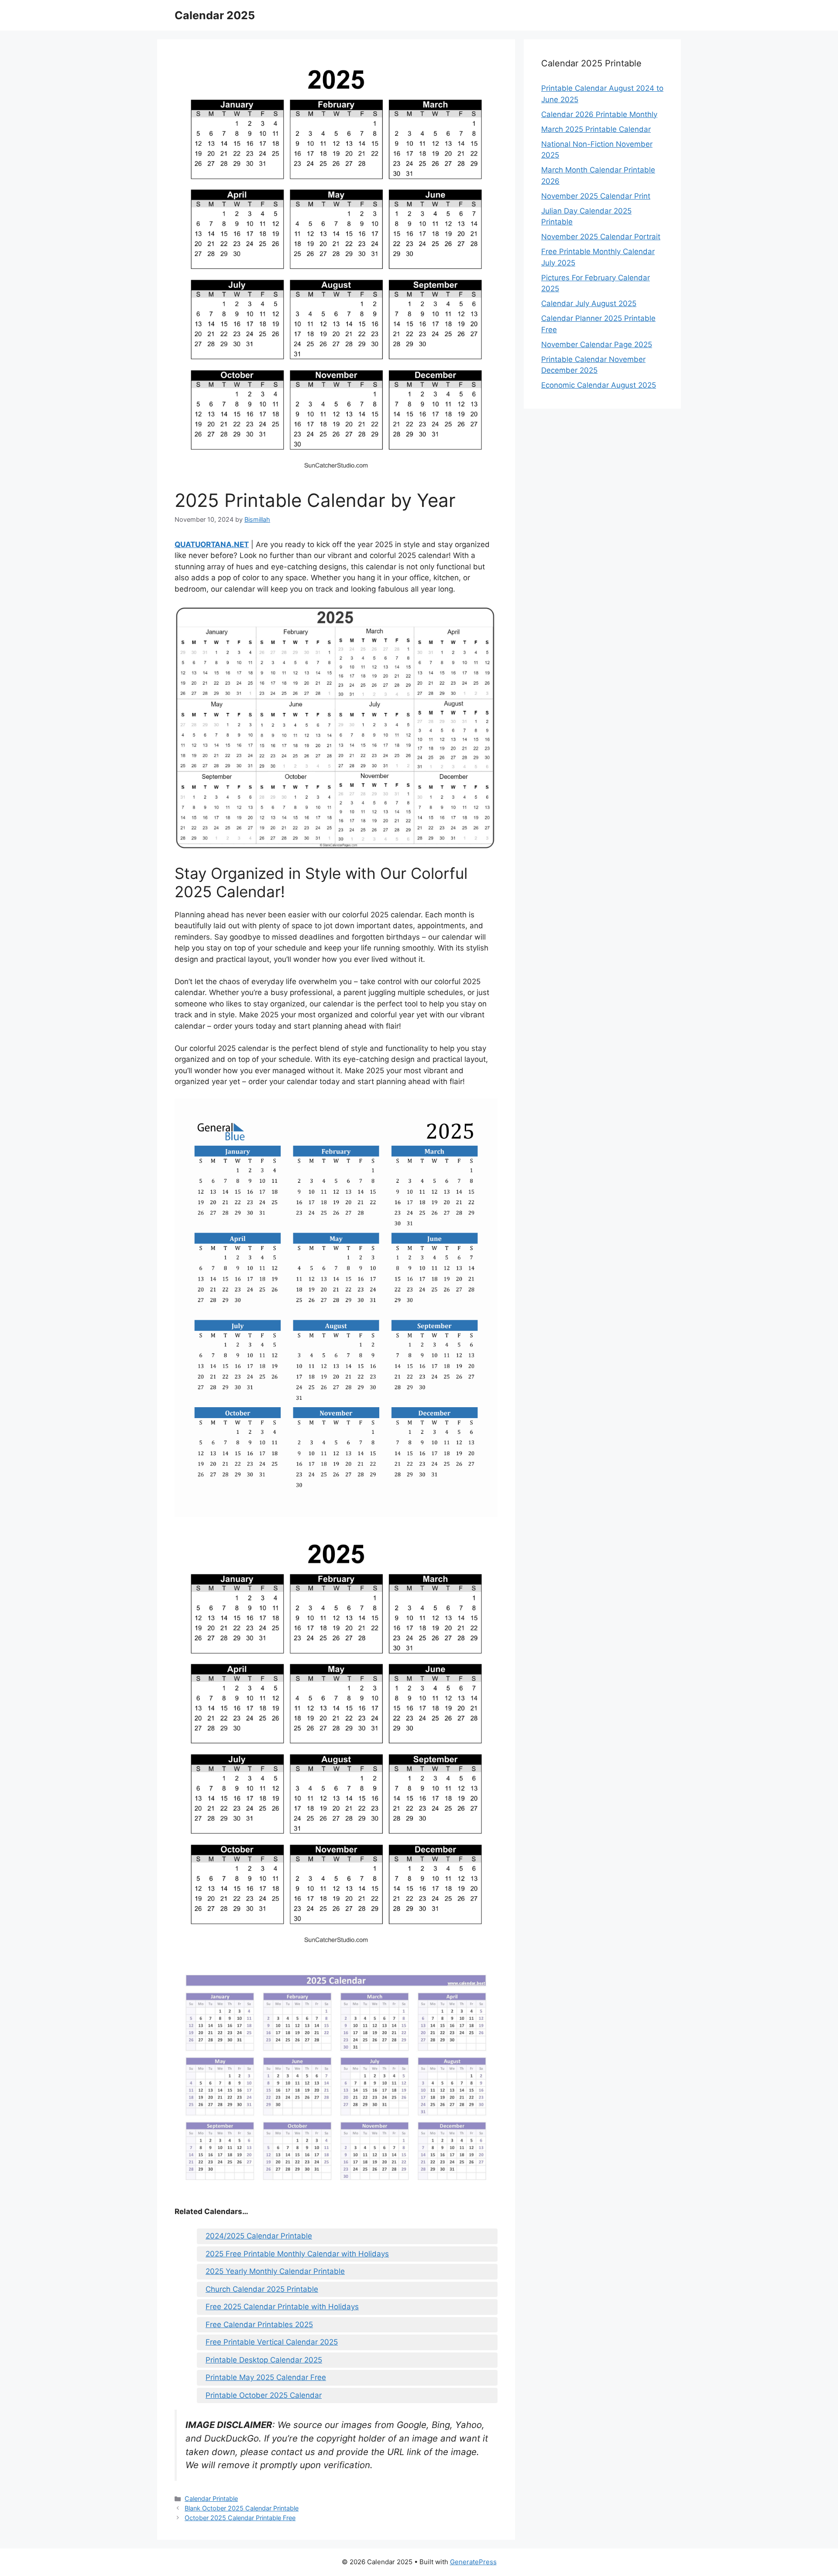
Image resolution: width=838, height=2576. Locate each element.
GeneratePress (473, 2562)
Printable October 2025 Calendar (264, 2395)
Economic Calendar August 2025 (599, 385)
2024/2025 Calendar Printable (259, 2236)
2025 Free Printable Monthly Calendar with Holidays (297, 2254)
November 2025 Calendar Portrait (601, 237)
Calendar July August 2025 (589, 303)
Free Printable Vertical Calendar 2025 (272, 2342)
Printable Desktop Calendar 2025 (264, 2360)
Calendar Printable (211, 2499)
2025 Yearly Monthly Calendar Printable (275, 2271)
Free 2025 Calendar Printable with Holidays (282, 2307)
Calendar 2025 (215, 15)
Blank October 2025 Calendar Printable (242, 2508)
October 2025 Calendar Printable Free (240, 2518)
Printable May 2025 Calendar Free (266, 2377)
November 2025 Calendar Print (596, 196)
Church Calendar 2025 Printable (262, 2289)
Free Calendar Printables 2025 (259, 2325)
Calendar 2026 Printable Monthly (599, 114)
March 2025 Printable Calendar (596, 129)
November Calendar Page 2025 (597, 344)
